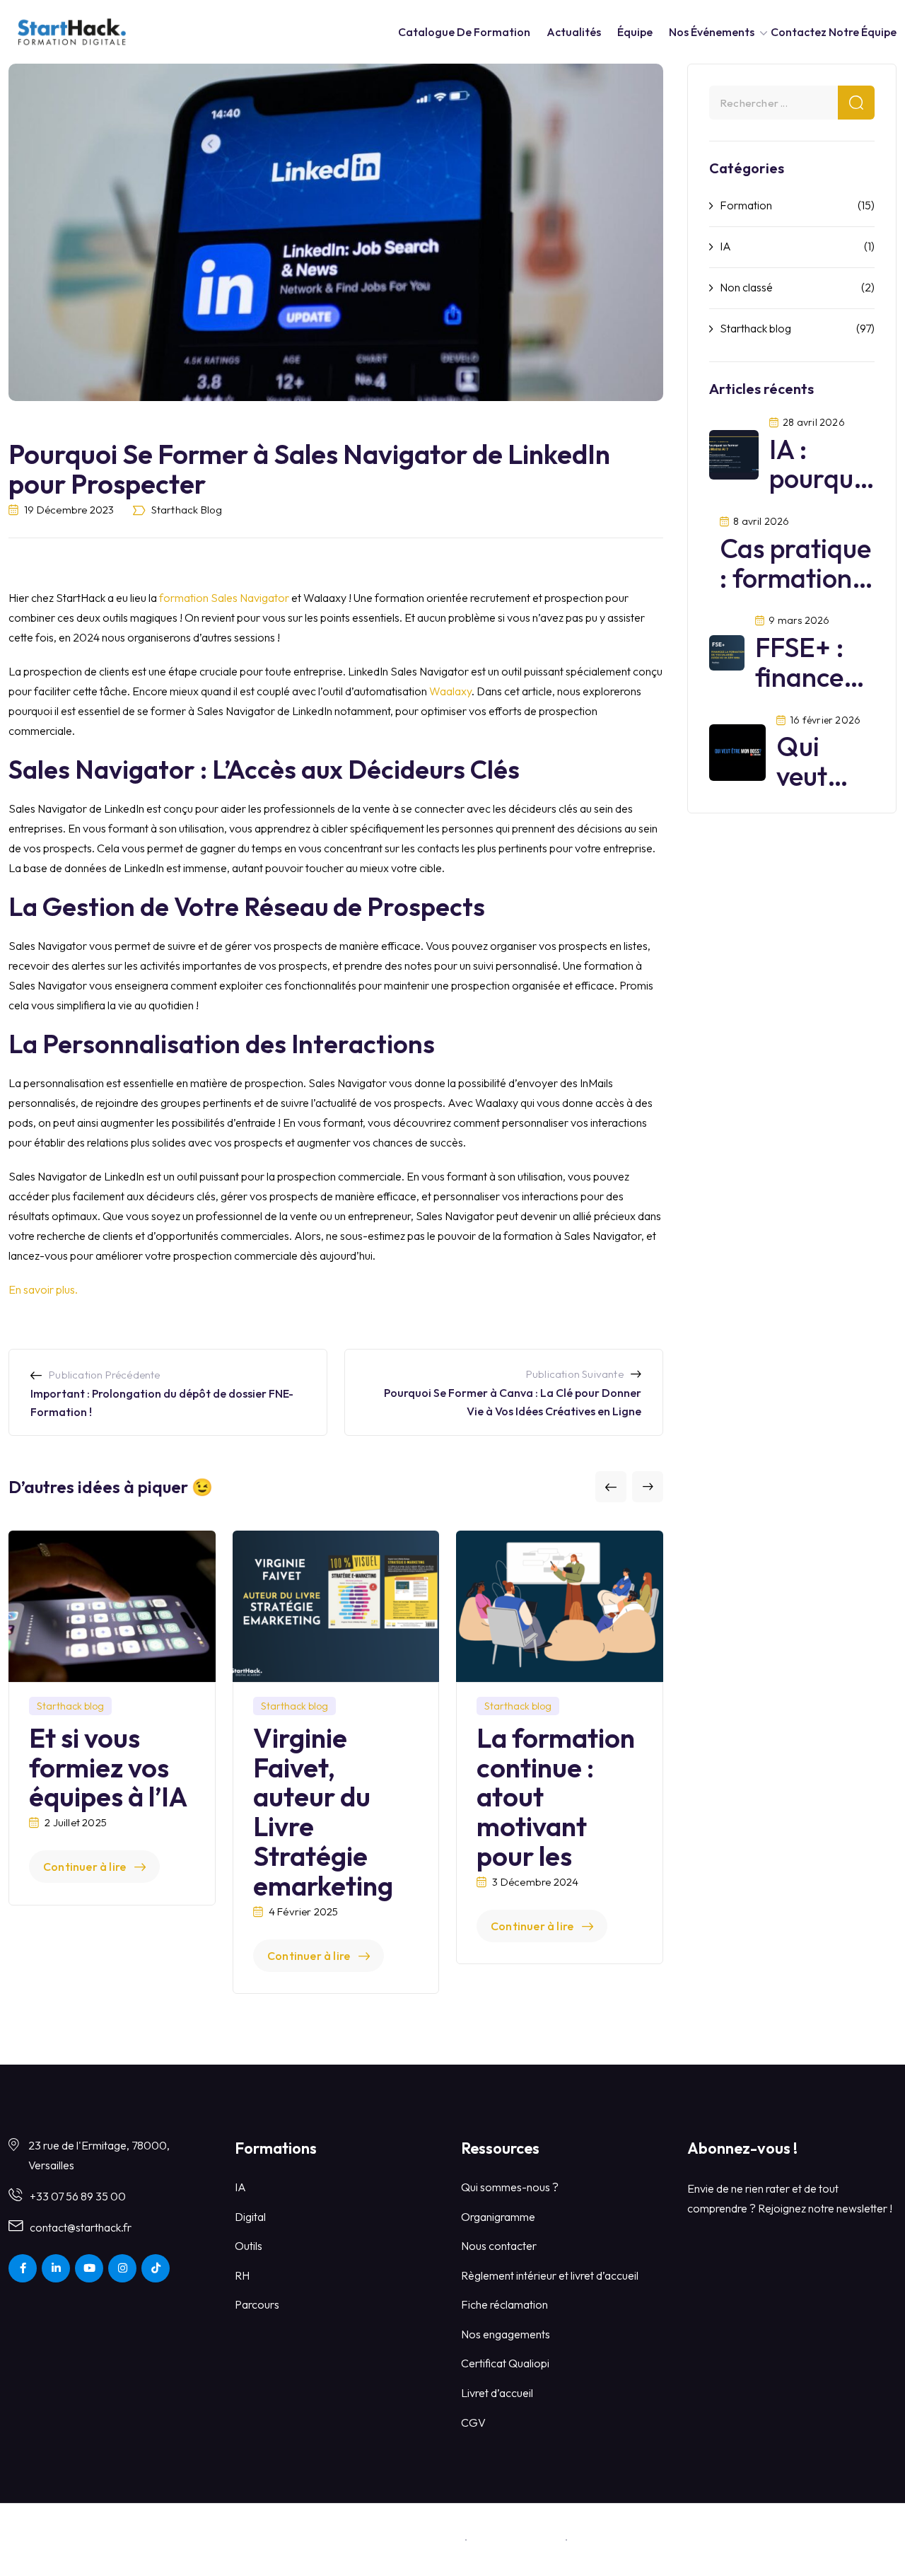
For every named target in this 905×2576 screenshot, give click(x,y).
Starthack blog (187, 510)
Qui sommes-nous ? (510, 2187)
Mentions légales (516, 2539)
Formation (746, 205)
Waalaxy (450, 691)
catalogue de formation (464, 32)
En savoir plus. (43, 1289)
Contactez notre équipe (834, 32)
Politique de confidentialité (640, 2539)
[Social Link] (23, 2268)
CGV (473, 2423)
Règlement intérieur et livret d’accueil (550, 2275)
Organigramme (498, 2217)
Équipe (635, 32)
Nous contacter (499, 2246)
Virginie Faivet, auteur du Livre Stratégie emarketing (323, 1812)
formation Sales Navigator (224, 598)
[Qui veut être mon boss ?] (737, 750)
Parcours (257, 2304)
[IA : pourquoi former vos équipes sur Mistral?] (734, 453)
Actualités (574, 32)
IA (725, 246)
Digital (250, 2217)
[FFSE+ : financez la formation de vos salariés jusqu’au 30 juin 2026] (727, 651)
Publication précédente (104, 1375)
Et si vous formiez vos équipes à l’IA (108, 1768)
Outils (249, 2246)
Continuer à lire (84, 1867)
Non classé (746, 287)
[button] (611, 1487)
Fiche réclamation (504, 2304)
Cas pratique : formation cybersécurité (799, 578)
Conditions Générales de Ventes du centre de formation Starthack (297, 2539)
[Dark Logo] (72, 31)
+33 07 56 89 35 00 (78, 2196)
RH (242, 2275)
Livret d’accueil (497, 2393)
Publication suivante (575, 1374)
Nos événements (712, 32)
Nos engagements (506, 2334)
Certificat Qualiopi (505, 2363)
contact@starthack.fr (81, 2227)
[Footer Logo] (73, 2538)
